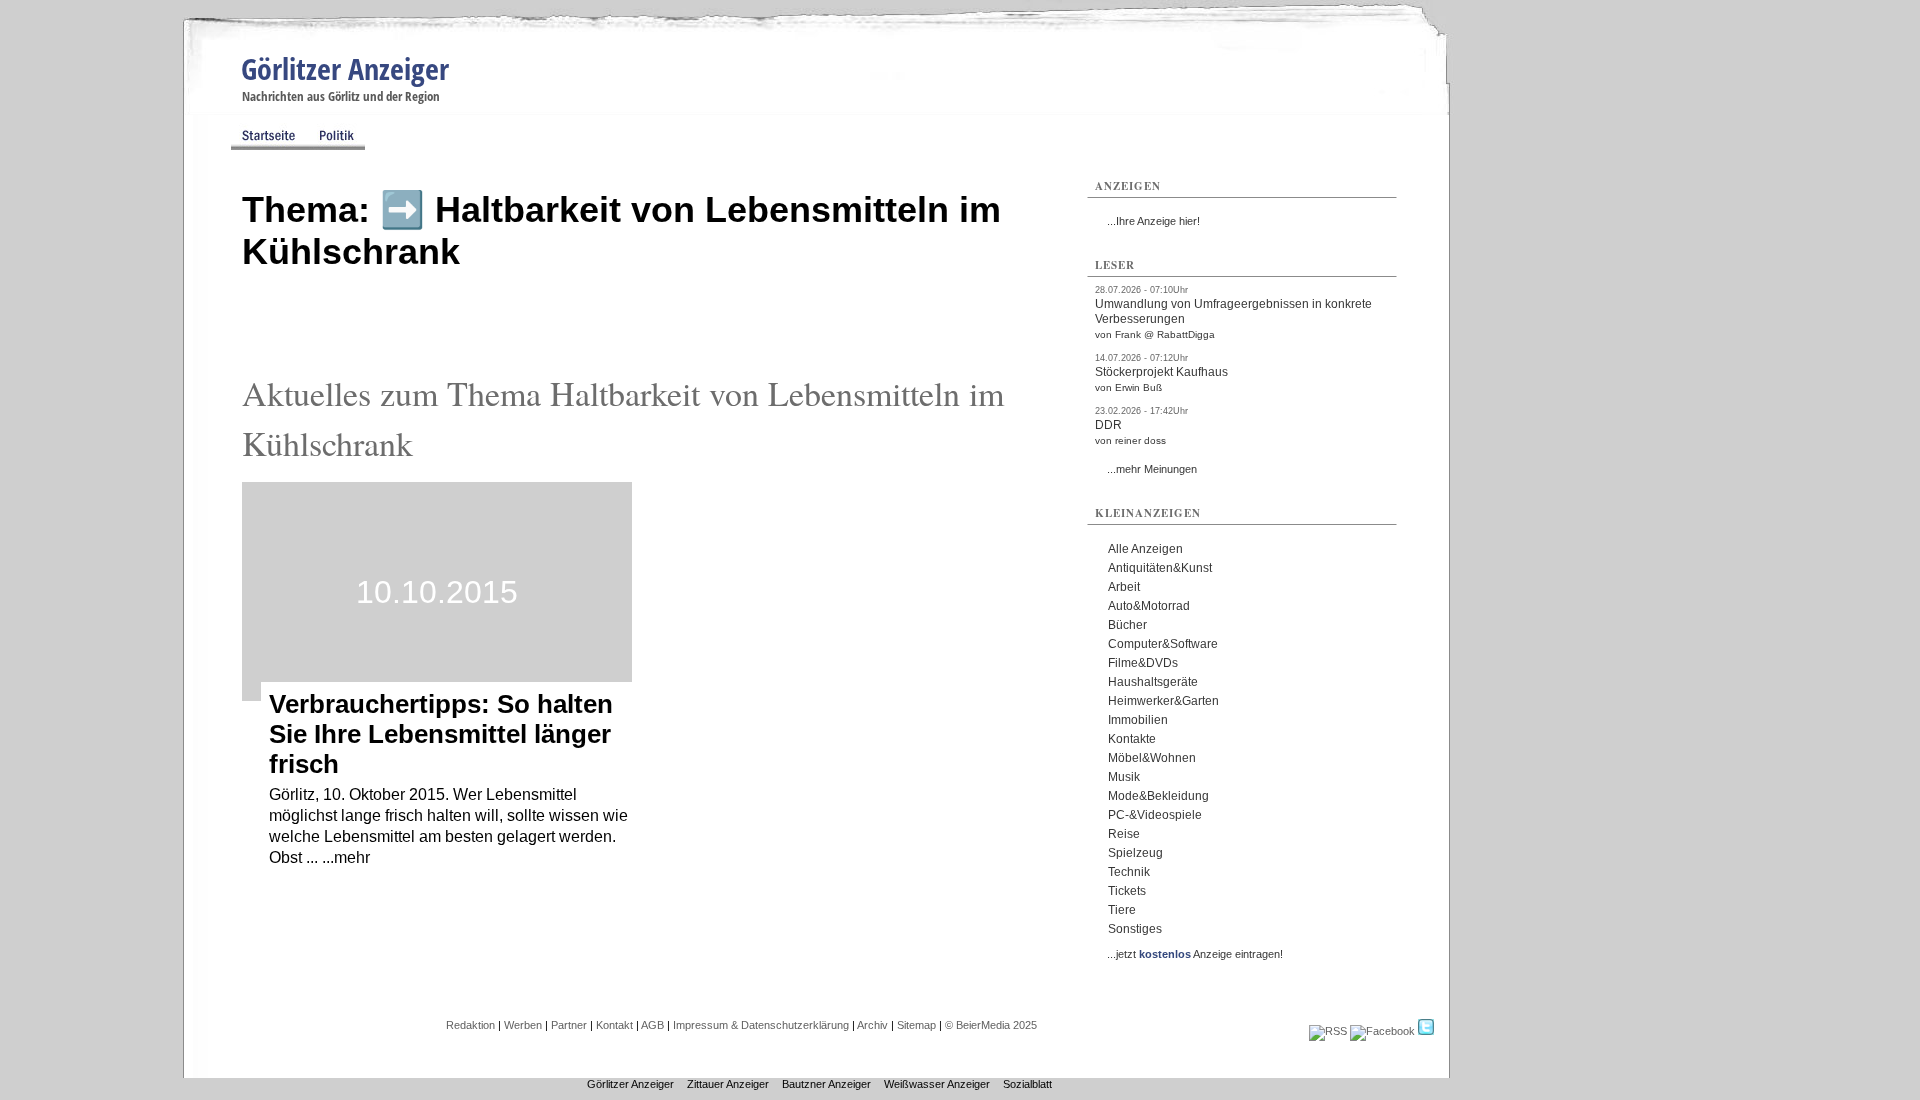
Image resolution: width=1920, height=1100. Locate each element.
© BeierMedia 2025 (991, 1025)
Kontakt (614, 1025)
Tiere (1122, 910)
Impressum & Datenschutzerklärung (761, 1025)
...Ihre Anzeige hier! (1153, 221)
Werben (523, 1025)
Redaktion (470, 1025)
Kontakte (1132, 739)
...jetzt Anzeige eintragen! (1195, 954)
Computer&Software (1163, 644)
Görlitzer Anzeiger (345, 68)
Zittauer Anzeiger (728, 1084)
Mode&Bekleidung (1158, 796)
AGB (652, 1025)
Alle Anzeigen (1145, 549)
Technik (1129, 872)
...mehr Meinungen (1152, 469)
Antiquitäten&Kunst (1160, 568)
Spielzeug (1135, 853)
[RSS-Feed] (1328, 1031)
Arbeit (1124, 587)
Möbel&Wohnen (1152, 758)
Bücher (1127, 625)
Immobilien (1138, 720)
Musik (1124, 777)
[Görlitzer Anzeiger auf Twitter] (1426, 1031)
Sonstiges (1135, 929)
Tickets (1127, 891)
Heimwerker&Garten (1163, 701)
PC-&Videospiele (1155, 815)
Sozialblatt (1027, 1084)
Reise (1124, 834)
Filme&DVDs (1143, 663)
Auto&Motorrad (1149, 606)
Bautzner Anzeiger (826, 1084)
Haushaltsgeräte (1153, 682)
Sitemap (916, 1025)
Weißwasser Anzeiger (937, 1084)
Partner (569, 1025)
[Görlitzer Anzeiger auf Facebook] (1382, 1031)
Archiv (872, 1025)
